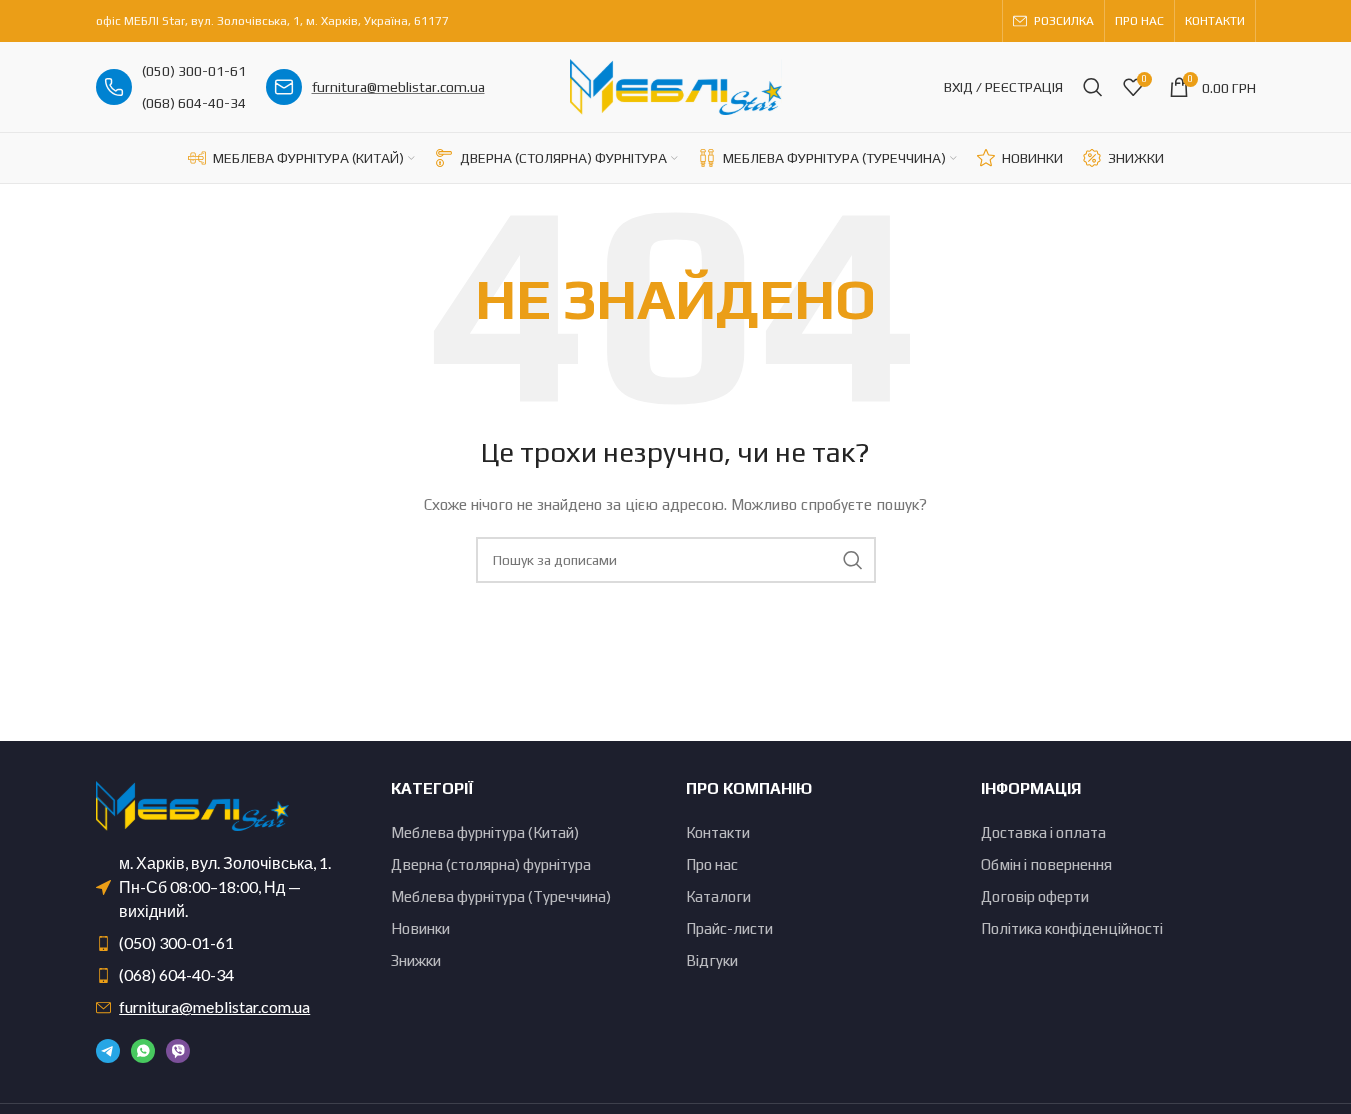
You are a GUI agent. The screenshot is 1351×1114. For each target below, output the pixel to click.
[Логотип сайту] (676, 85)
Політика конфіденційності (1072, 928)
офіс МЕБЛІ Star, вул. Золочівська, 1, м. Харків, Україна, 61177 (272, 21)
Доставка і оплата (1043, 832)
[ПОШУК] (853, 560)
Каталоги (718, 896)
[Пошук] (1093, 87)
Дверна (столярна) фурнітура (491, 864)
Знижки (416, 960)
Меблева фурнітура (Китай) (485, 832)
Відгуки (712, 960)
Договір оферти (1035, 896)
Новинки (420, 928)
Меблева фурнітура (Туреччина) (501, 896)
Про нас (712, 864)
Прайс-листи (729, 928)
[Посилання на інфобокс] (171, 87)
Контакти (718, 832)
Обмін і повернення (1046, 864)
